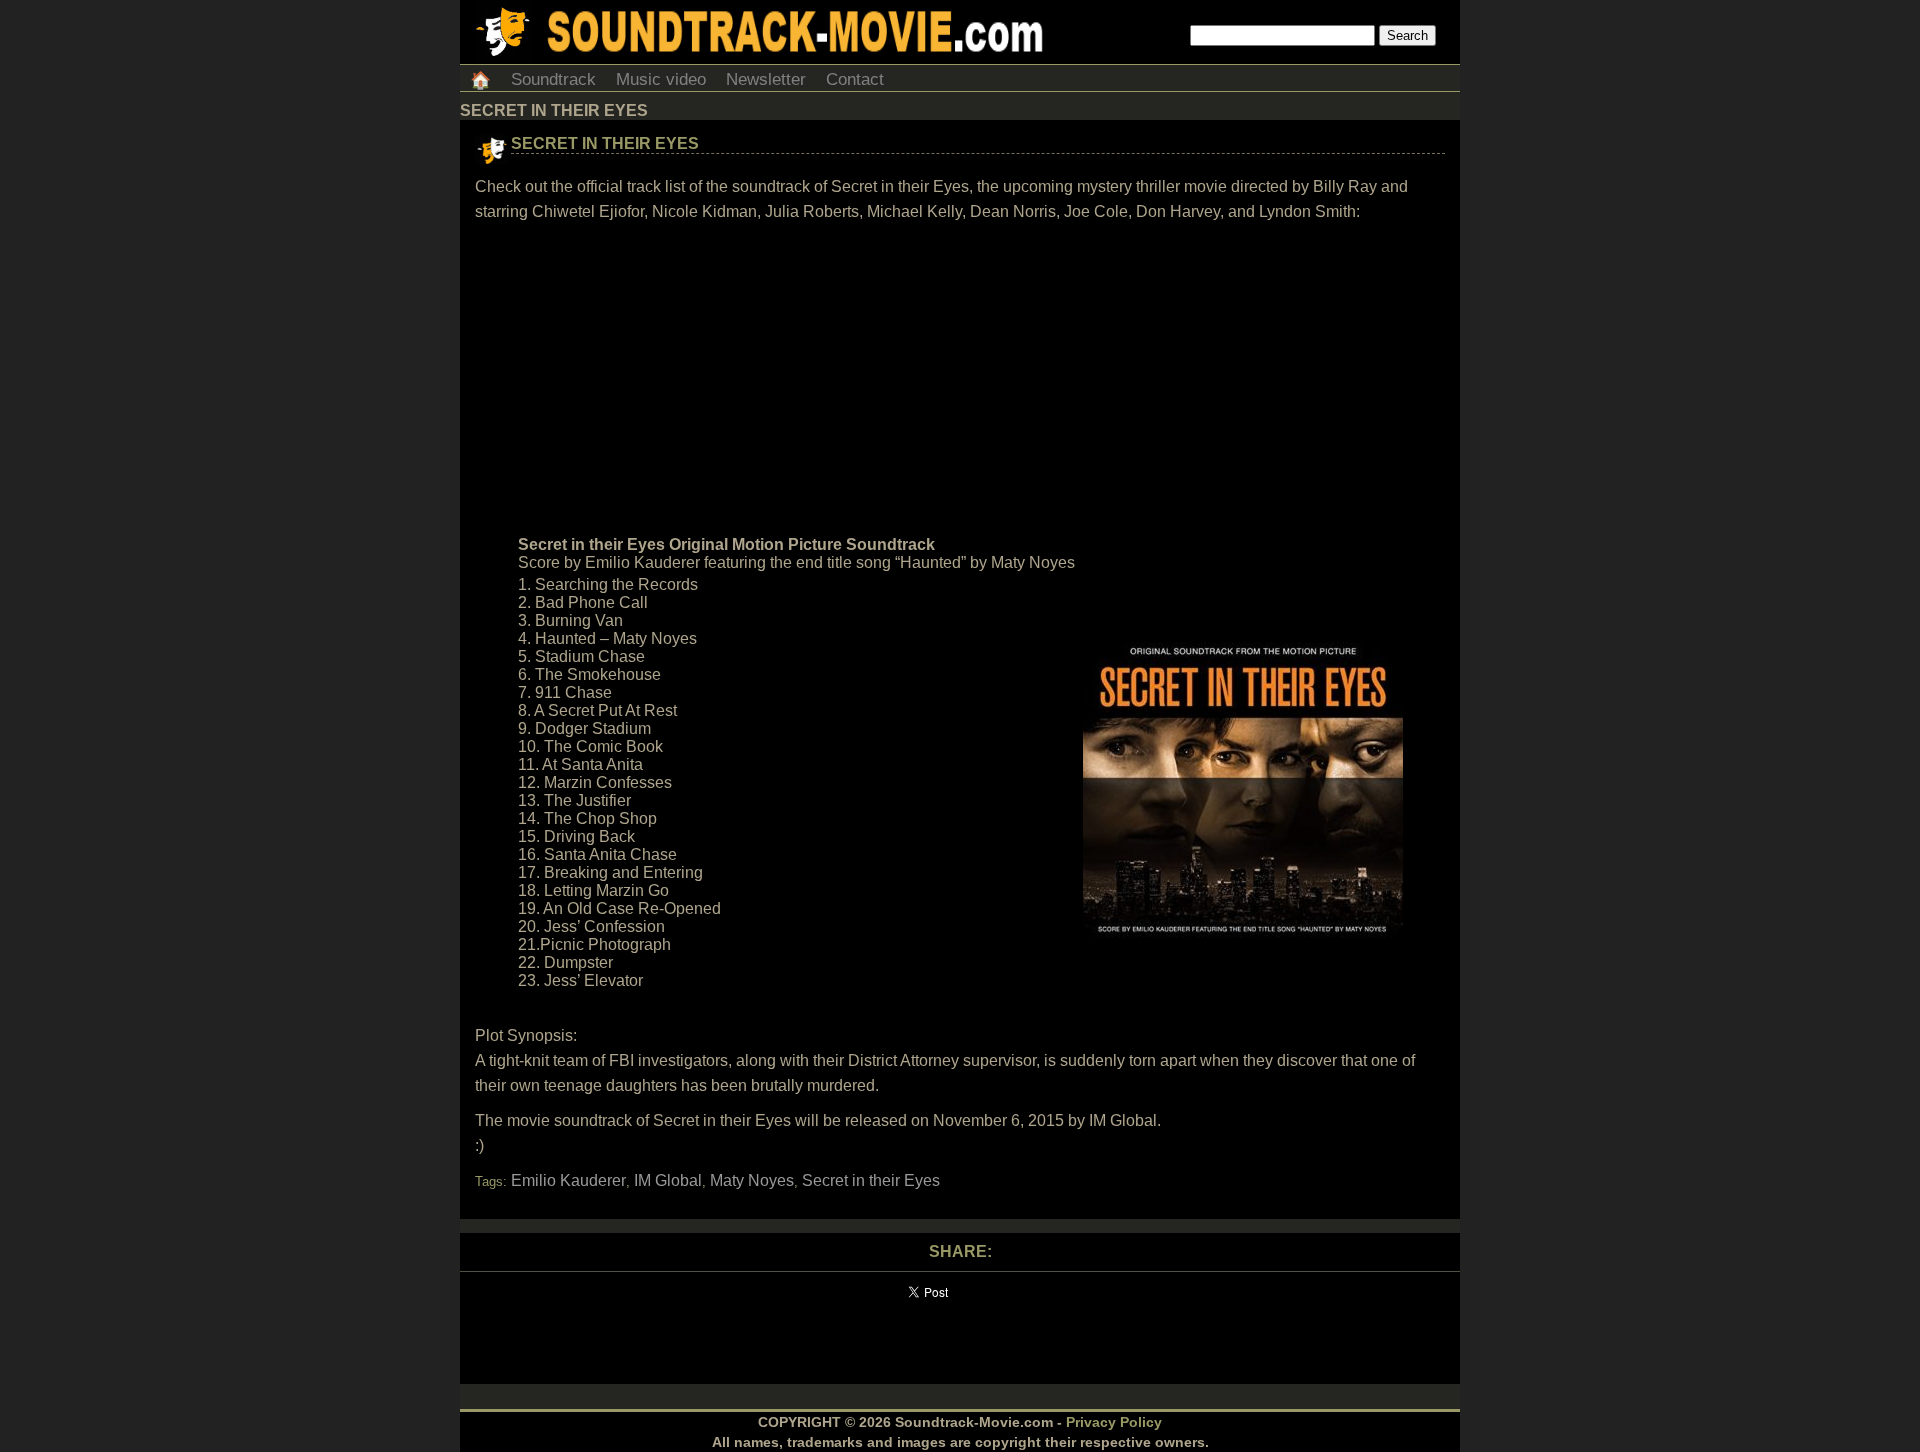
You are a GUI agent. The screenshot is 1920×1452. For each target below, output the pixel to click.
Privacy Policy (1114, 1422)
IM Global (668, 1180)
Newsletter (766, 79)
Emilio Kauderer (568, 1180)
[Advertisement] (960, 379)
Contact (855, 79)
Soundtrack (553, 79)
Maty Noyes (752, 1180)
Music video (661, 79)
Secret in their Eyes (605, 143)
